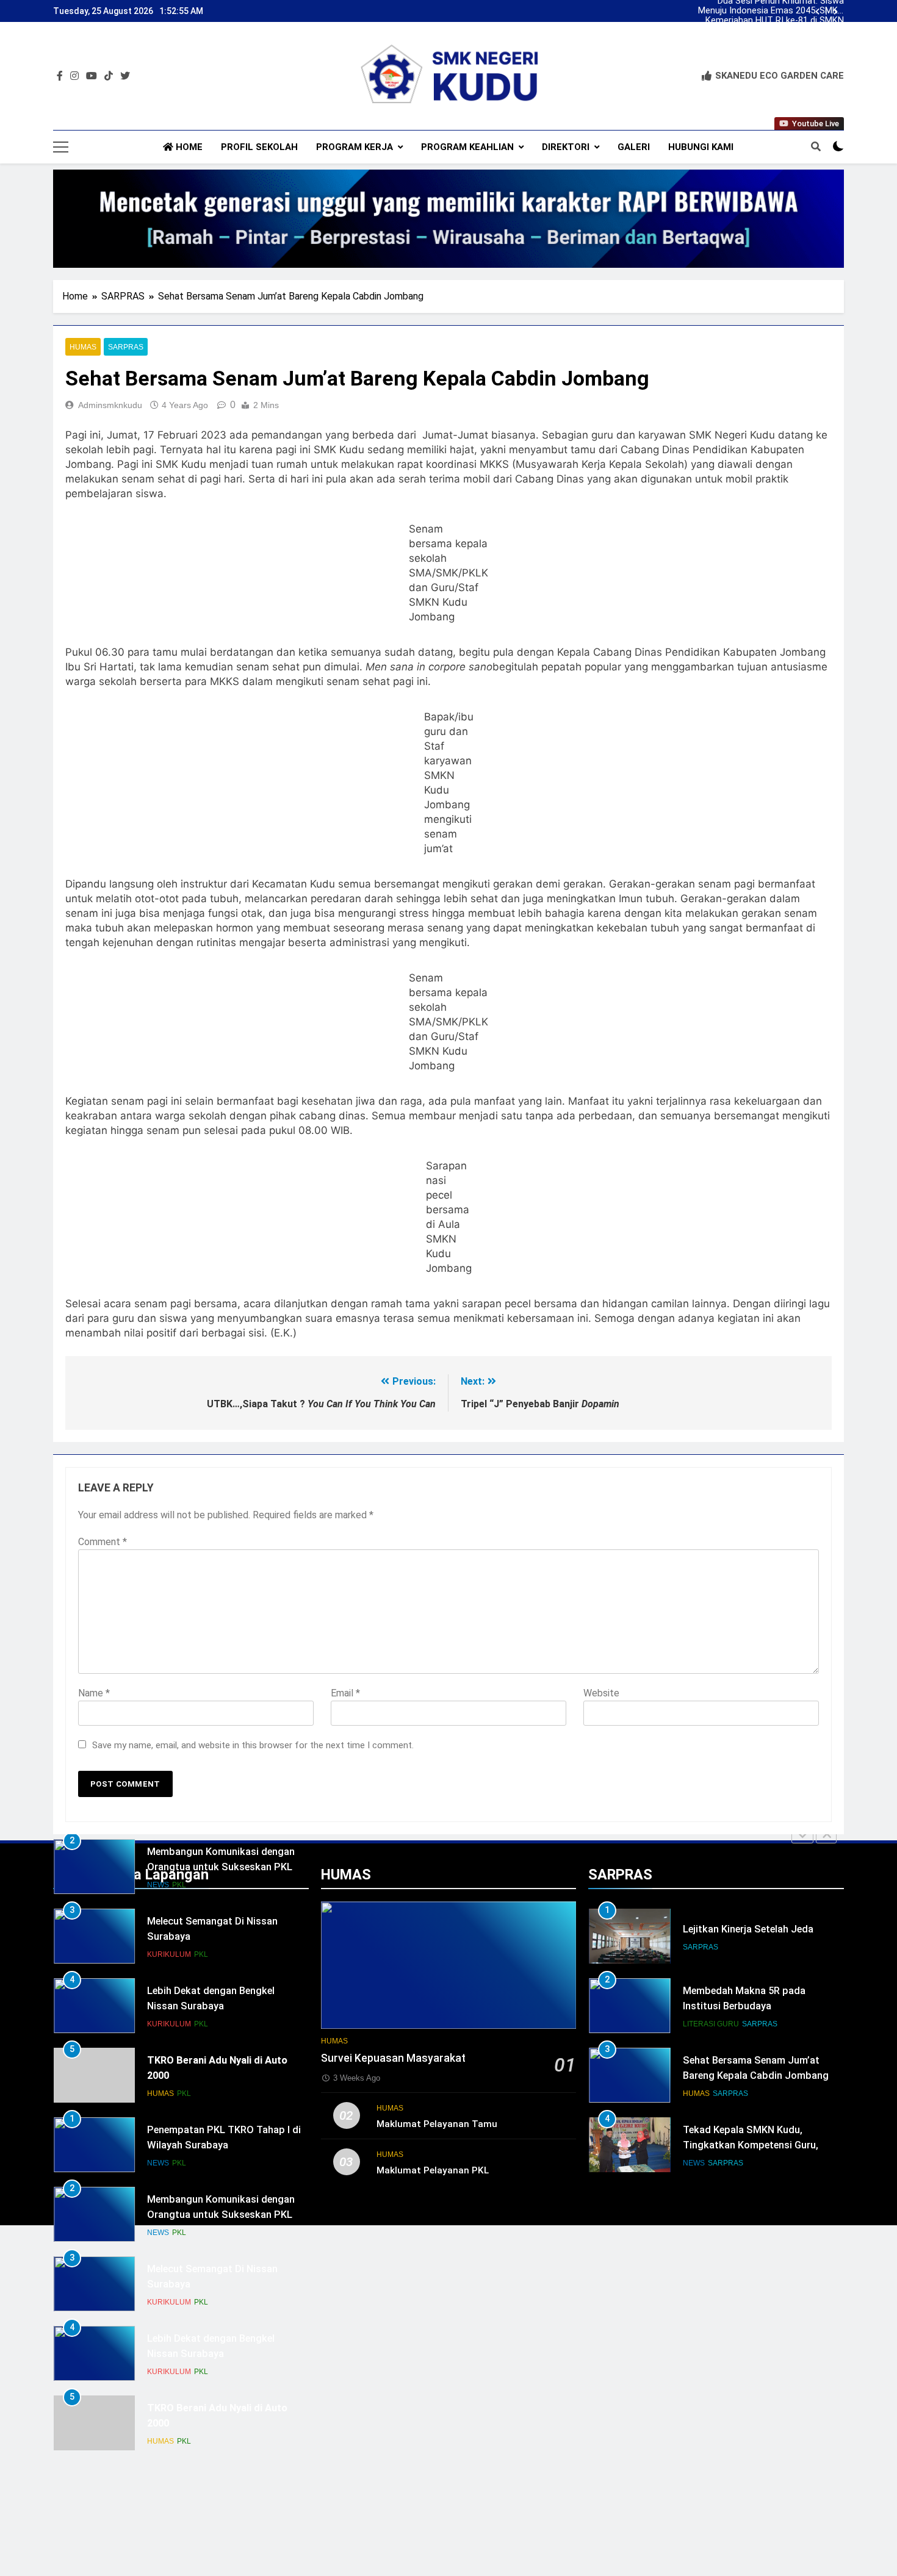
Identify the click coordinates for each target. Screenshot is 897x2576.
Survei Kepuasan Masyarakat (393, 2058)
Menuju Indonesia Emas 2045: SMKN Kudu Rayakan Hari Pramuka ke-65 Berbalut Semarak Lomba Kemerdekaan (771, 11)
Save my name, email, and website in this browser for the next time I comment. (253, 1745)
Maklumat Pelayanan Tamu (437, 2124)
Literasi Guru (711, 2024)
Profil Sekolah (259, 147)
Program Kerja (355, 147)
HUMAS (83, 347)
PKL (179, 1885)
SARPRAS (126, 347)
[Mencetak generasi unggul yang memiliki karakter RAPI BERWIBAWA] (448, 219)
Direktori (566, 147)
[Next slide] (836, 12)
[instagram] (74, 76)
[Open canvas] (61, 147)
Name (94, 1693)
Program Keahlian (467, 147)
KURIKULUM (169, 1954)
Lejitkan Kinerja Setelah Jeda (748, 1929)
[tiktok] (109, 76)
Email (345, 1693)
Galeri (634, 147)
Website (601, 1693)
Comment (103, 1542)
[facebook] (60, 76)
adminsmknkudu (110, 405)
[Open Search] (816, 146)
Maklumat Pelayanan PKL (433, 2170)
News (158, 1885)
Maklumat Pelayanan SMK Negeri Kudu (778, 30)
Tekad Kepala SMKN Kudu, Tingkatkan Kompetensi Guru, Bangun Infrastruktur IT (751, 2145)
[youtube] (92, 76)
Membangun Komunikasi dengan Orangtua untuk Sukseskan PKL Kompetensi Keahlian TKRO (221, 1867)
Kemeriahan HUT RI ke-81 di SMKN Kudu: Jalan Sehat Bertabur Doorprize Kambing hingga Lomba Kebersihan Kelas (775, 21)
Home (188, 147)
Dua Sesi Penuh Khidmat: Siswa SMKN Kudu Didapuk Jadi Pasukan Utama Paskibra (776, 40)
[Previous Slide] (802, 1835)
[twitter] (125, 76)
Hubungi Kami (701, 147)
